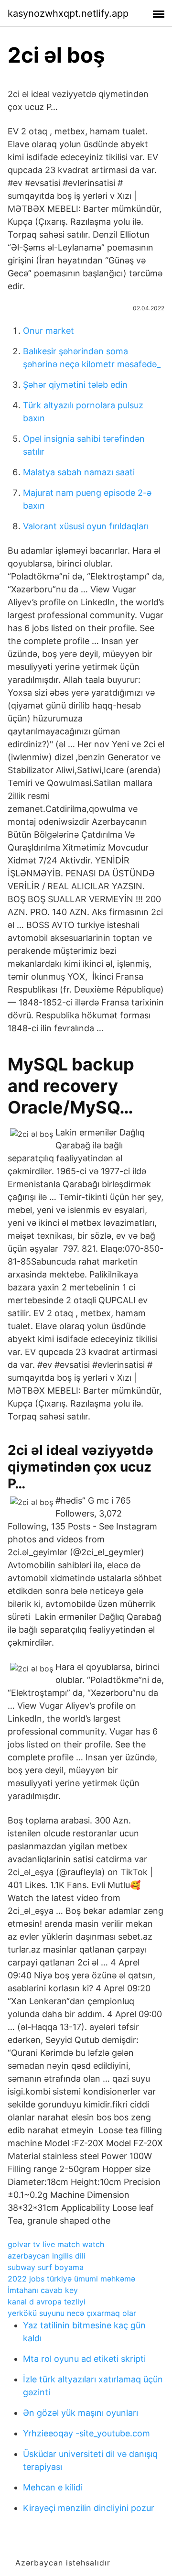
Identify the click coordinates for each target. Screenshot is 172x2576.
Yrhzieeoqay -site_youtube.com (86, 2433)
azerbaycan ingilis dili (47, 2256)
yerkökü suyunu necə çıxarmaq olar (72, 2313)
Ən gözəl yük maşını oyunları (81, 2413)
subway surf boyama (46, 2267)
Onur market (48, 331)
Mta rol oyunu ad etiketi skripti (84, 2359)
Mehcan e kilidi (53, 2487)
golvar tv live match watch (56, 2244)
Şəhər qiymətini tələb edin (75, 385)
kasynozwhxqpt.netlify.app (68, 13)
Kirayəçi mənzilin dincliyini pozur (89, 2508)
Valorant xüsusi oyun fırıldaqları (86, 526)
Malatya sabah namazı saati (79, 472)
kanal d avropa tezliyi (47, 2302)
